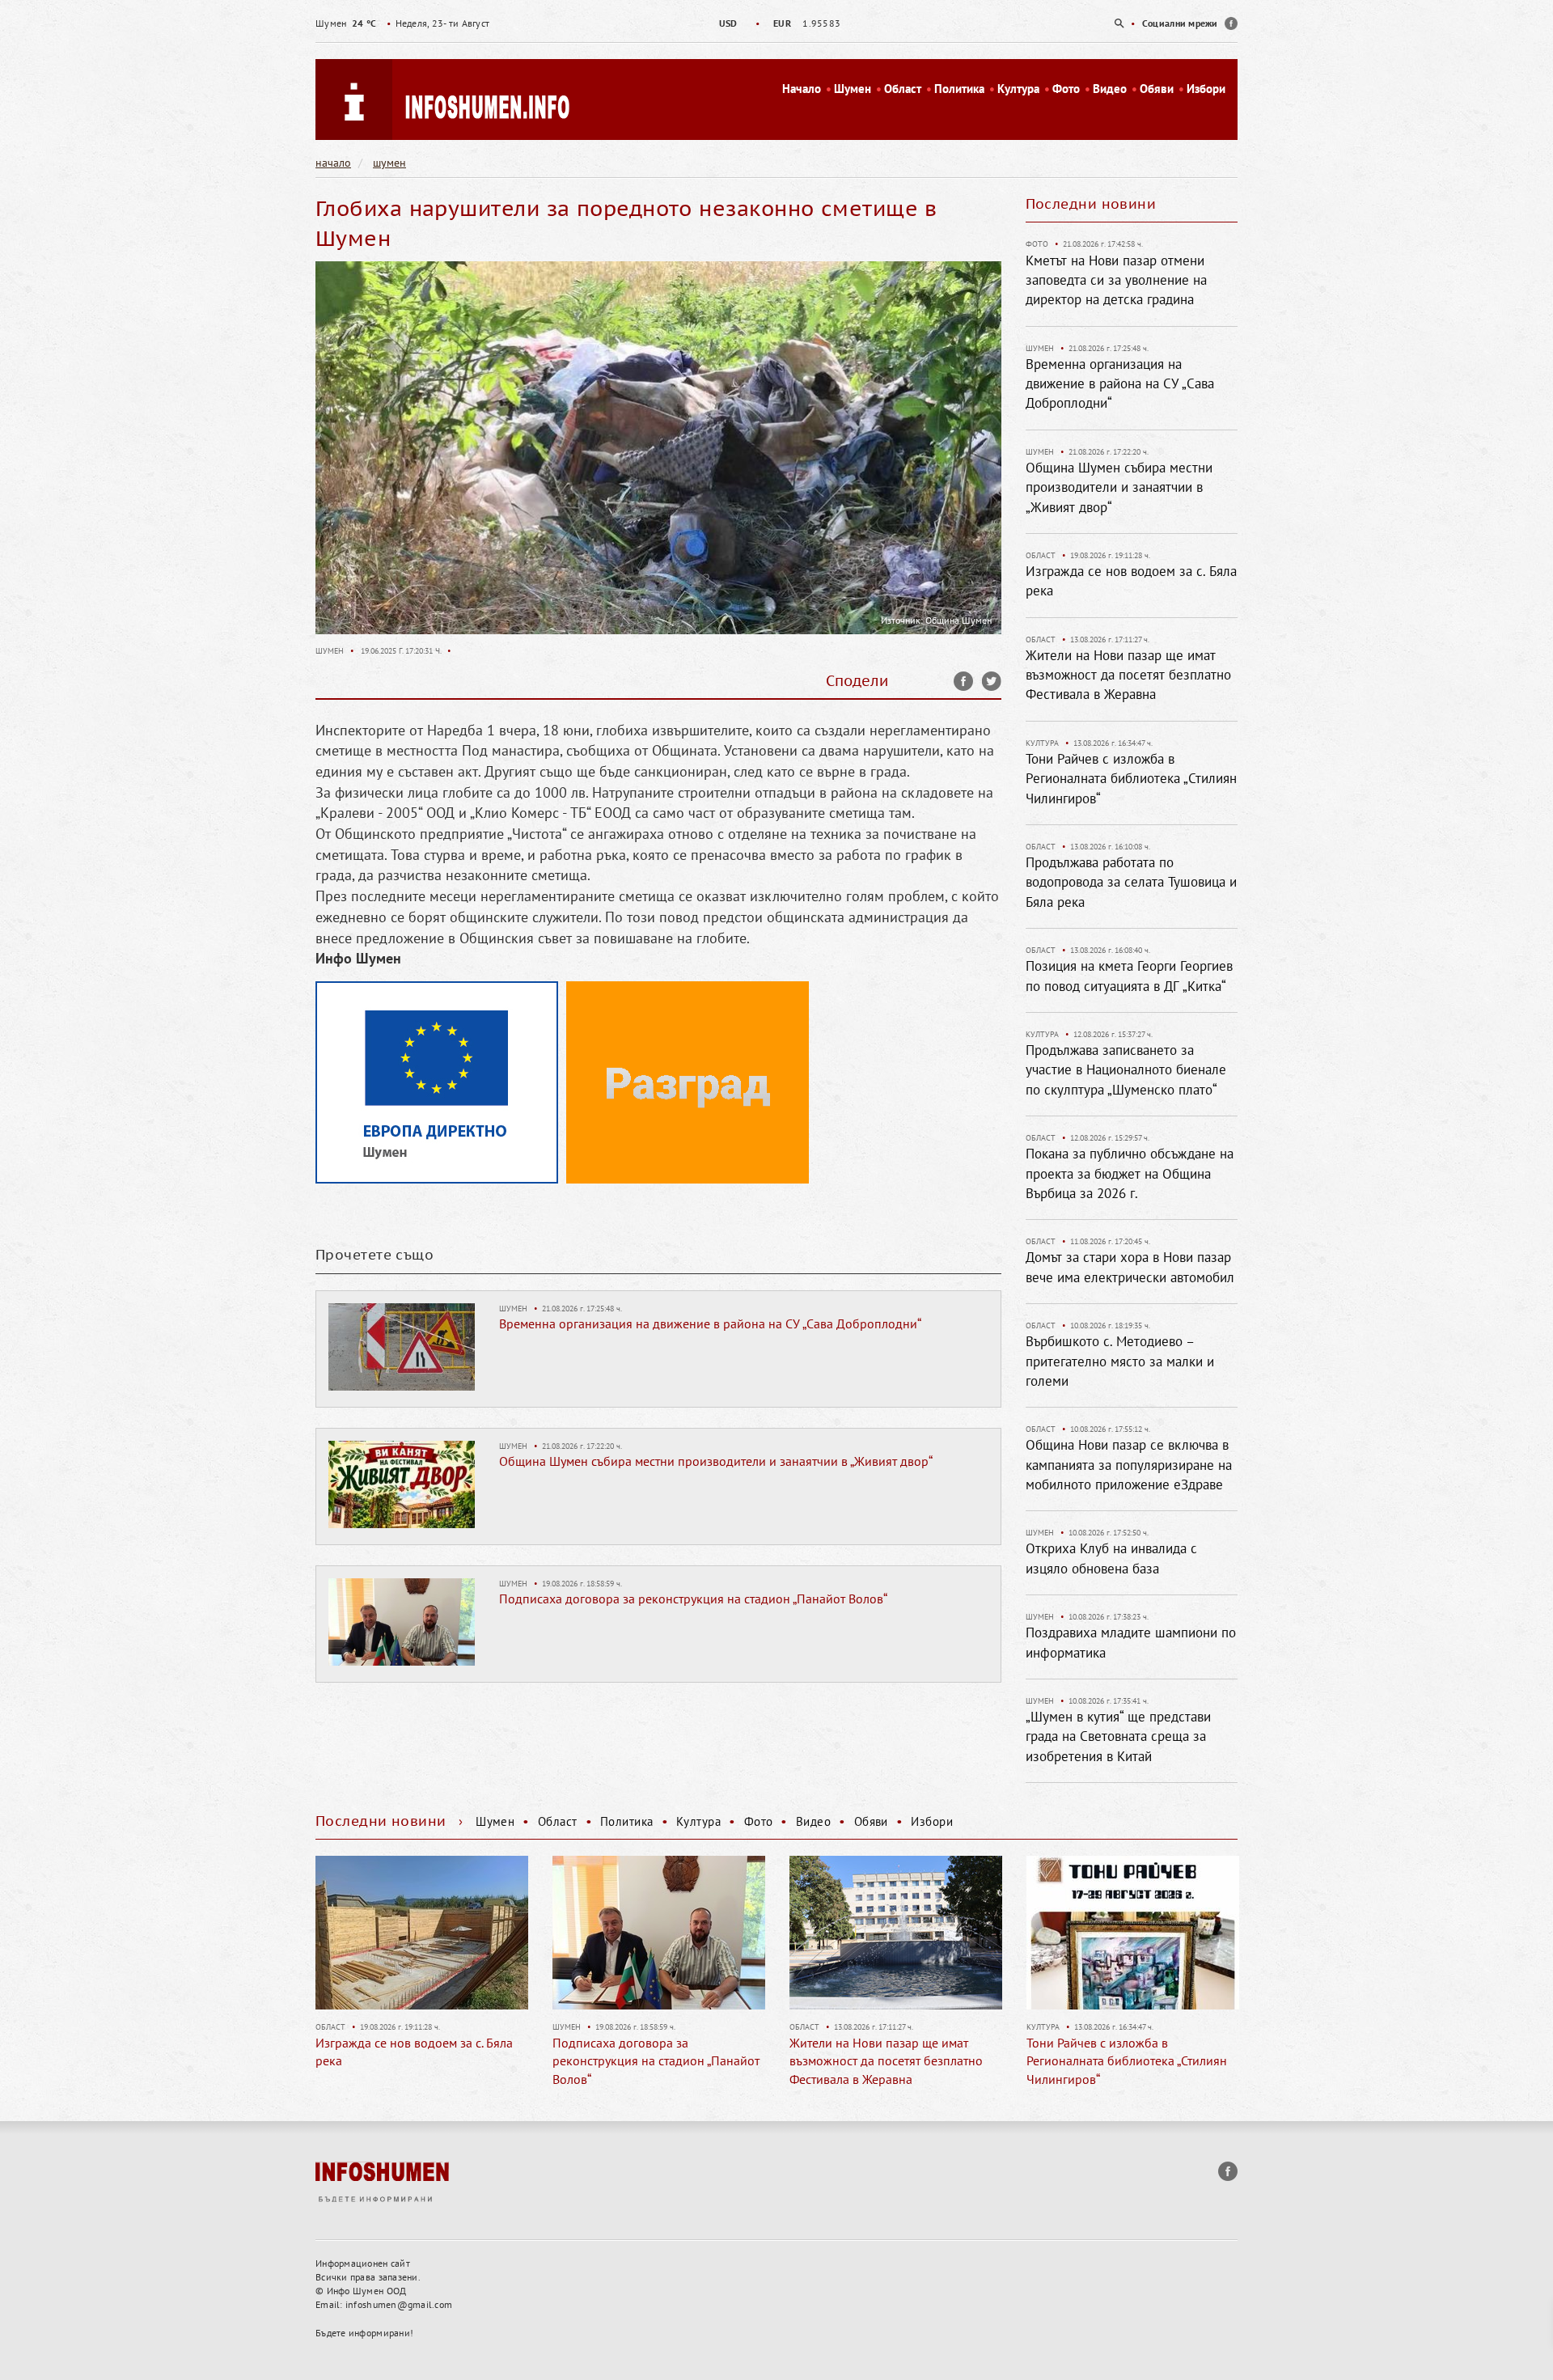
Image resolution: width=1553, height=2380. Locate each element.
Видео (1110, 89)
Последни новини (1091, 204)
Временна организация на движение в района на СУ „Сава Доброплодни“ (710, 1323)
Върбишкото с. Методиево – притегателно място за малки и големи (1120, 1361)
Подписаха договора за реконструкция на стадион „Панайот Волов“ (693, 1599)
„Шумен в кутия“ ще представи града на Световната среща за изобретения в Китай (1118, 1736)
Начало (802, 89)
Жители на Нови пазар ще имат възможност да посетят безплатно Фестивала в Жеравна (1128, 675)
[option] (776, 23)
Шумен (853, 89)
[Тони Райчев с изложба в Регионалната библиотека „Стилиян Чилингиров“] (896, 1933)
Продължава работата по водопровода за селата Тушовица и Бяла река (1131, 882)
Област (903, 89)
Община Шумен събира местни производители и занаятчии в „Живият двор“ (716, 1461)
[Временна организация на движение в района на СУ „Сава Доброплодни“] (402, 1345)
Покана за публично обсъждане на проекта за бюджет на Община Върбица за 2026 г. (1130, 1173)
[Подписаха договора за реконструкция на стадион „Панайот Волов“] (402, 1620)
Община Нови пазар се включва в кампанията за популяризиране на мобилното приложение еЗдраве (1129, 1465)
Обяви (1157, 89)
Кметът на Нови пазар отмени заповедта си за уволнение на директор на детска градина (1116, 280)
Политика (959, 89)
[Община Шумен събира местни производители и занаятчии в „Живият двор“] (402, 1483)
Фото (1066, 89)
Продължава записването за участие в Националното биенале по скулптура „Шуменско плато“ (1126, 1070)
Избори (1206, 89)
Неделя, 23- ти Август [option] (402, 23)
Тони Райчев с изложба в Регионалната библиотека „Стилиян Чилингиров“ (1131, 779)
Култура (1018, 89)
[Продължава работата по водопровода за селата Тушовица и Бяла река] (1133, 1933)
